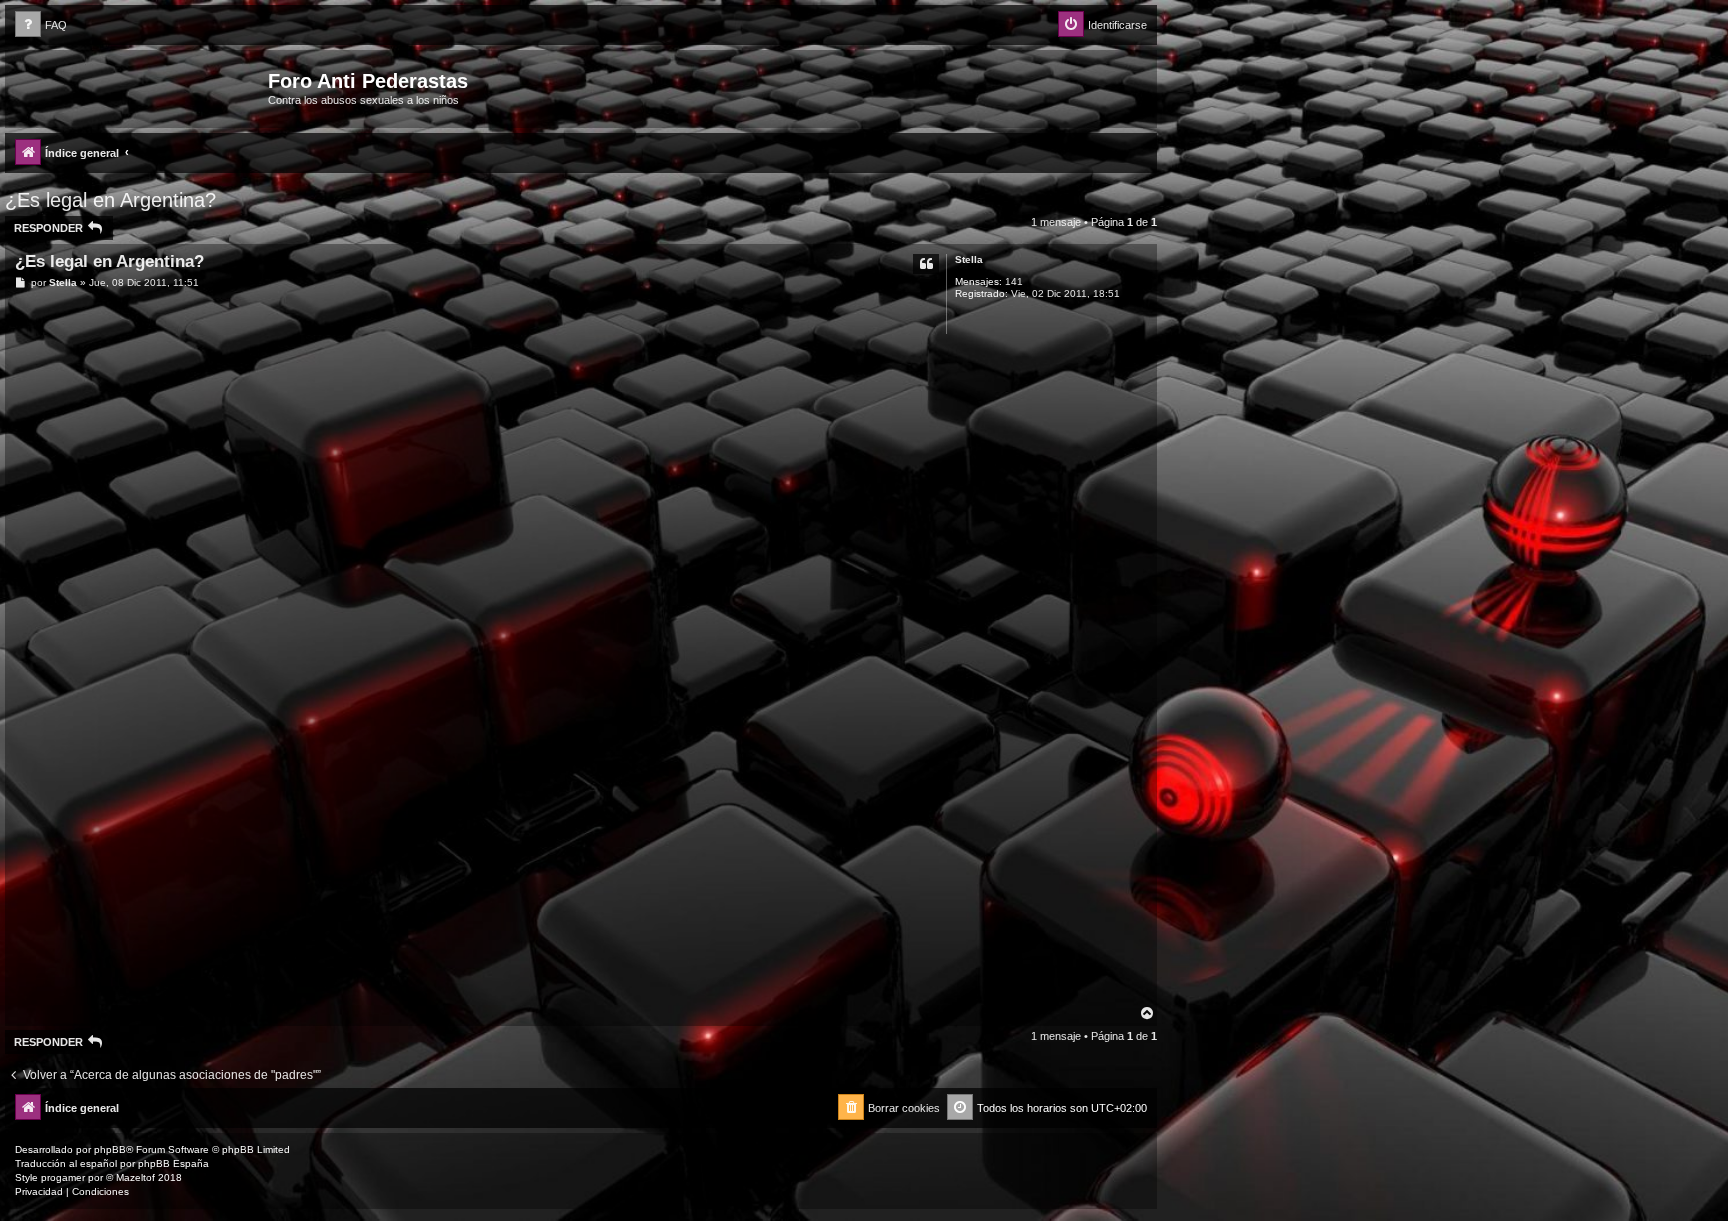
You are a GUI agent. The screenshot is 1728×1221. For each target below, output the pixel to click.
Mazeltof (135, 1177)
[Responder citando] (926, 264)
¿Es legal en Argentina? (110, 200)
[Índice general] (139, 87)
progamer (63, 1177)
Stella (969, 259)
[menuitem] (41, 25)
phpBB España (173, 1163)
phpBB (110, 1149)
